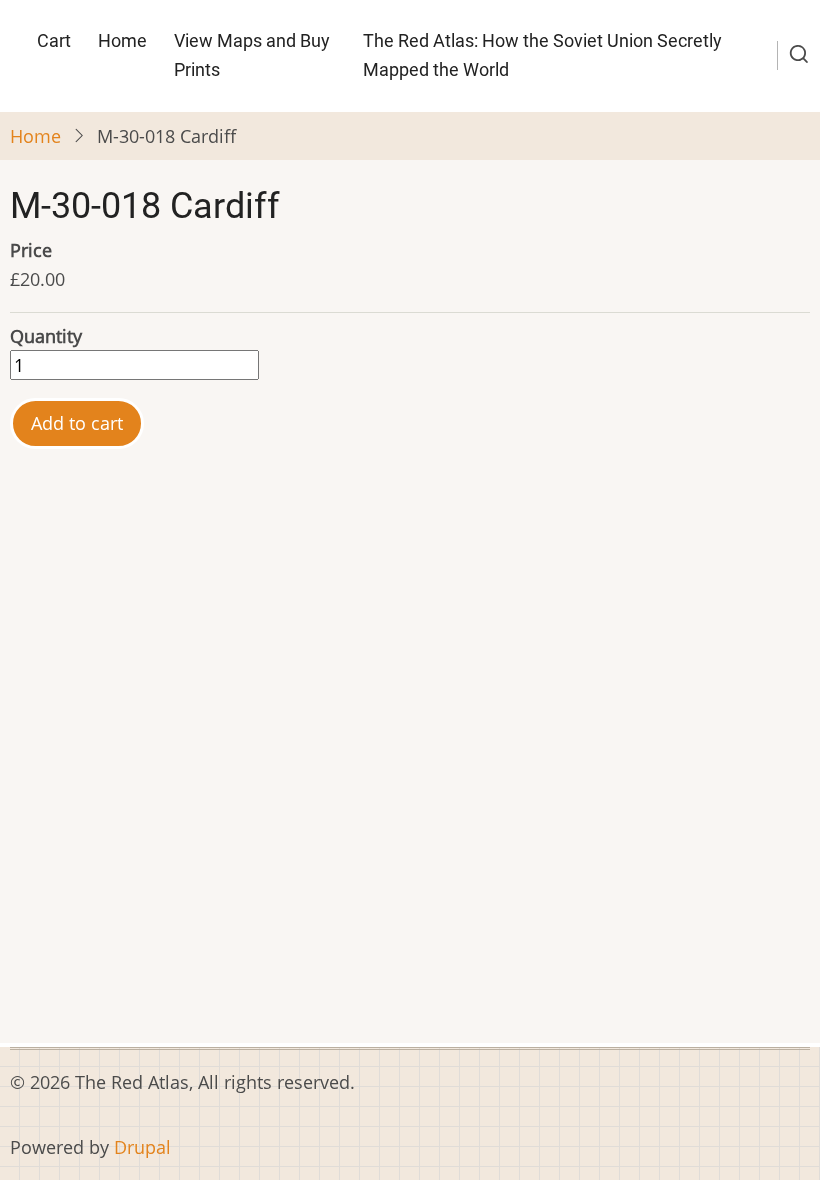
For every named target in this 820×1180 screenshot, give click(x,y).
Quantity (46, 336)
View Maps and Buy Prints (252, 55)
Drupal (142, 1147)
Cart (54, 40)
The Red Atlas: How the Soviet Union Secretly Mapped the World (542, 55)
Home (122, 40)
